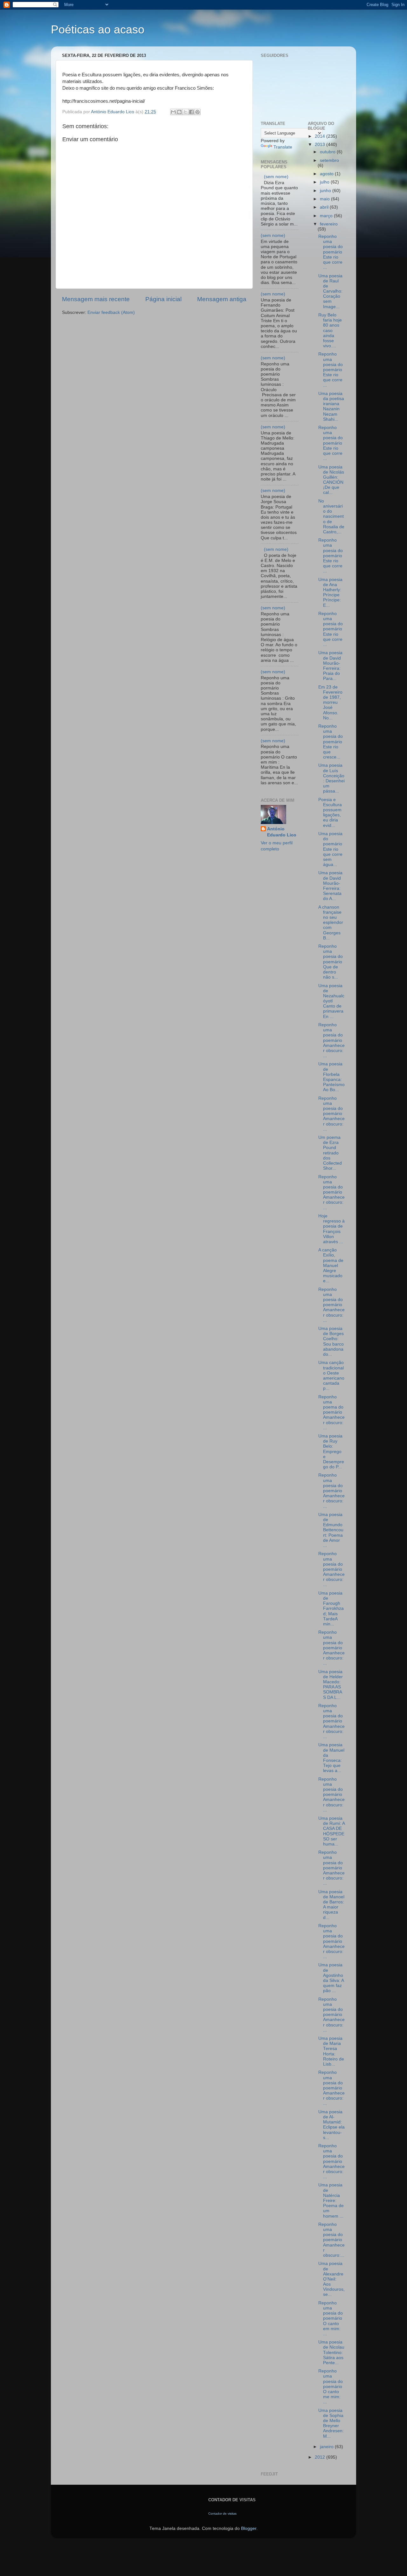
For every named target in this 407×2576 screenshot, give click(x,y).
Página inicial (163, 299)
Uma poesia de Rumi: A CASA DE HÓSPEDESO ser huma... (331, 1831)
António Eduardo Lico (282, 832)
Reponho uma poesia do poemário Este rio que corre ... (331, 252)
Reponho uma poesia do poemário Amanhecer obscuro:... (331, 2240)
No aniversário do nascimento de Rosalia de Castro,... (331, 516)
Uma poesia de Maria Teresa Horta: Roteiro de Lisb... (331, 2051)
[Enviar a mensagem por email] (173, 112)
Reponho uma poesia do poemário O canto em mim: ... (331, 2318)
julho (325, 182)
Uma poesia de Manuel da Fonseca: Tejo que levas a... (331, 1758)
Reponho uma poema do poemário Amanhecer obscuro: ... (331, 1412)
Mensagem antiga (222, 299)
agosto (327, 174)
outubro (328, 152)
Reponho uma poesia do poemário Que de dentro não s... (331, 962)
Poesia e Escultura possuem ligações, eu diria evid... (330, 813)
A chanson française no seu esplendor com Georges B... (331, 923)
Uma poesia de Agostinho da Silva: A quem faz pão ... (331, 1978)
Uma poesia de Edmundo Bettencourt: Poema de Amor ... (331, 1530)
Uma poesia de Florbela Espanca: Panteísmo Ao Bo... (331, 1077)
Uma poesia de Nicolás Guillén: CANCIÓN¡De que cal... (331, 480)
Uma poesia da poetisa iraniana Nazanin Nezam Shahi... (331, 406)
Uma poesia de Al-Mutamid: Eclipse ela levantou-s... (331, 2125)
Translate (283, 147)
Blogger (249, 2528)
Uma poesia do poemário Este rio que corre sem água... (330, 849)
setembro (329, 160)
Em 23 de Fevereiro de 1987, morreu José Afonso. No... (330, 703)
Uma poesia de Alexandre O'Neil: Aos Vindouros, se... (331, 2279)
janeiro (327, 2447)
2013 (321, 145)
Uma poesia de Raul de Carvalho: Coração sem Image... (330, 291)
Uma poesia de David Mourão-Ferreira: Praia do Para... (330, 666)
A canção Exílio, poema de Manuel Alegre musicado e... (331, 1265)
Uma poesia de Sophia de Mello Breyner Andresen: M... (331, 2423)
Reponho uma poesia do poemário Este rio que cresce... (331, 742)
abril (325, 207)
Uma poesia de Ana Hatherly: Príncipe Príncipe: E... (330, 592)
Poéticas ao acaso (98, 29)
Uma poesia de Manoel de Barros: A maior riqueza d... (331, 1905)
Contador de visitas (222, 2514)
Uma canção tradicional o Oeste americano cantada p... (331, 1375)
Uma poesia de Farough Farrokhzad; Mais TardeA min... (331, 1609)
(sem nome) (276, 177)
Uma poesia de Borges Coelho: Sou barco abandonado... (331, 1341)
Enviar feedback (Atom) (111, 312)
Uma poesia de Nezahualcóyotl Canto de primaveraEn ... (331, 1001)
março (327, 216)
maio (325, 199)
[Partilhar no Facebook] (191, 112)
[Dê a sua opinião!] (179, 112)
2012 (321, 2457)
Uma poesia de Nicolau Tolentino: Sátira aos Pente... (331, 2352)
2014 (321, 136)
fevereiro (329, 224)
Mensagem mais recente (96, 299)
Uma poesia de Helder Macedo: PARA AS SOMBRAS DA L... (331, 1685)
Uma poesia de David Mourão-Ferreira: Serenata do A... (330, 886)
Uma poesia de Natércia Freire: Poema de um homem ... (331, 2200)
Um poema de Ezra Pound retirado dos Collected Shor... (330, 1153)
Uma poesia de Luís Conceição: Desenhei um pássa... (331, 778)
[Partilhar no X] (185, 112)
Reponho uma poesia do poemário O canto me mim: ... (331, 2386)
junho (326, 191)
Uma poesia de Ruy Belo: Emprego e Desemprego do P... (331, 1451)
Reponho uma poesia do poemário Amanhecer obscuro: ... (331, 1040)
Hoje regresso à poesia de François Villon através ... (331, 1229)
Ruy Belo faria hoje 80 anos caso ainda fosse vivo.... (330, 330)
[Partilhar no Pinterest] (197, 112)
